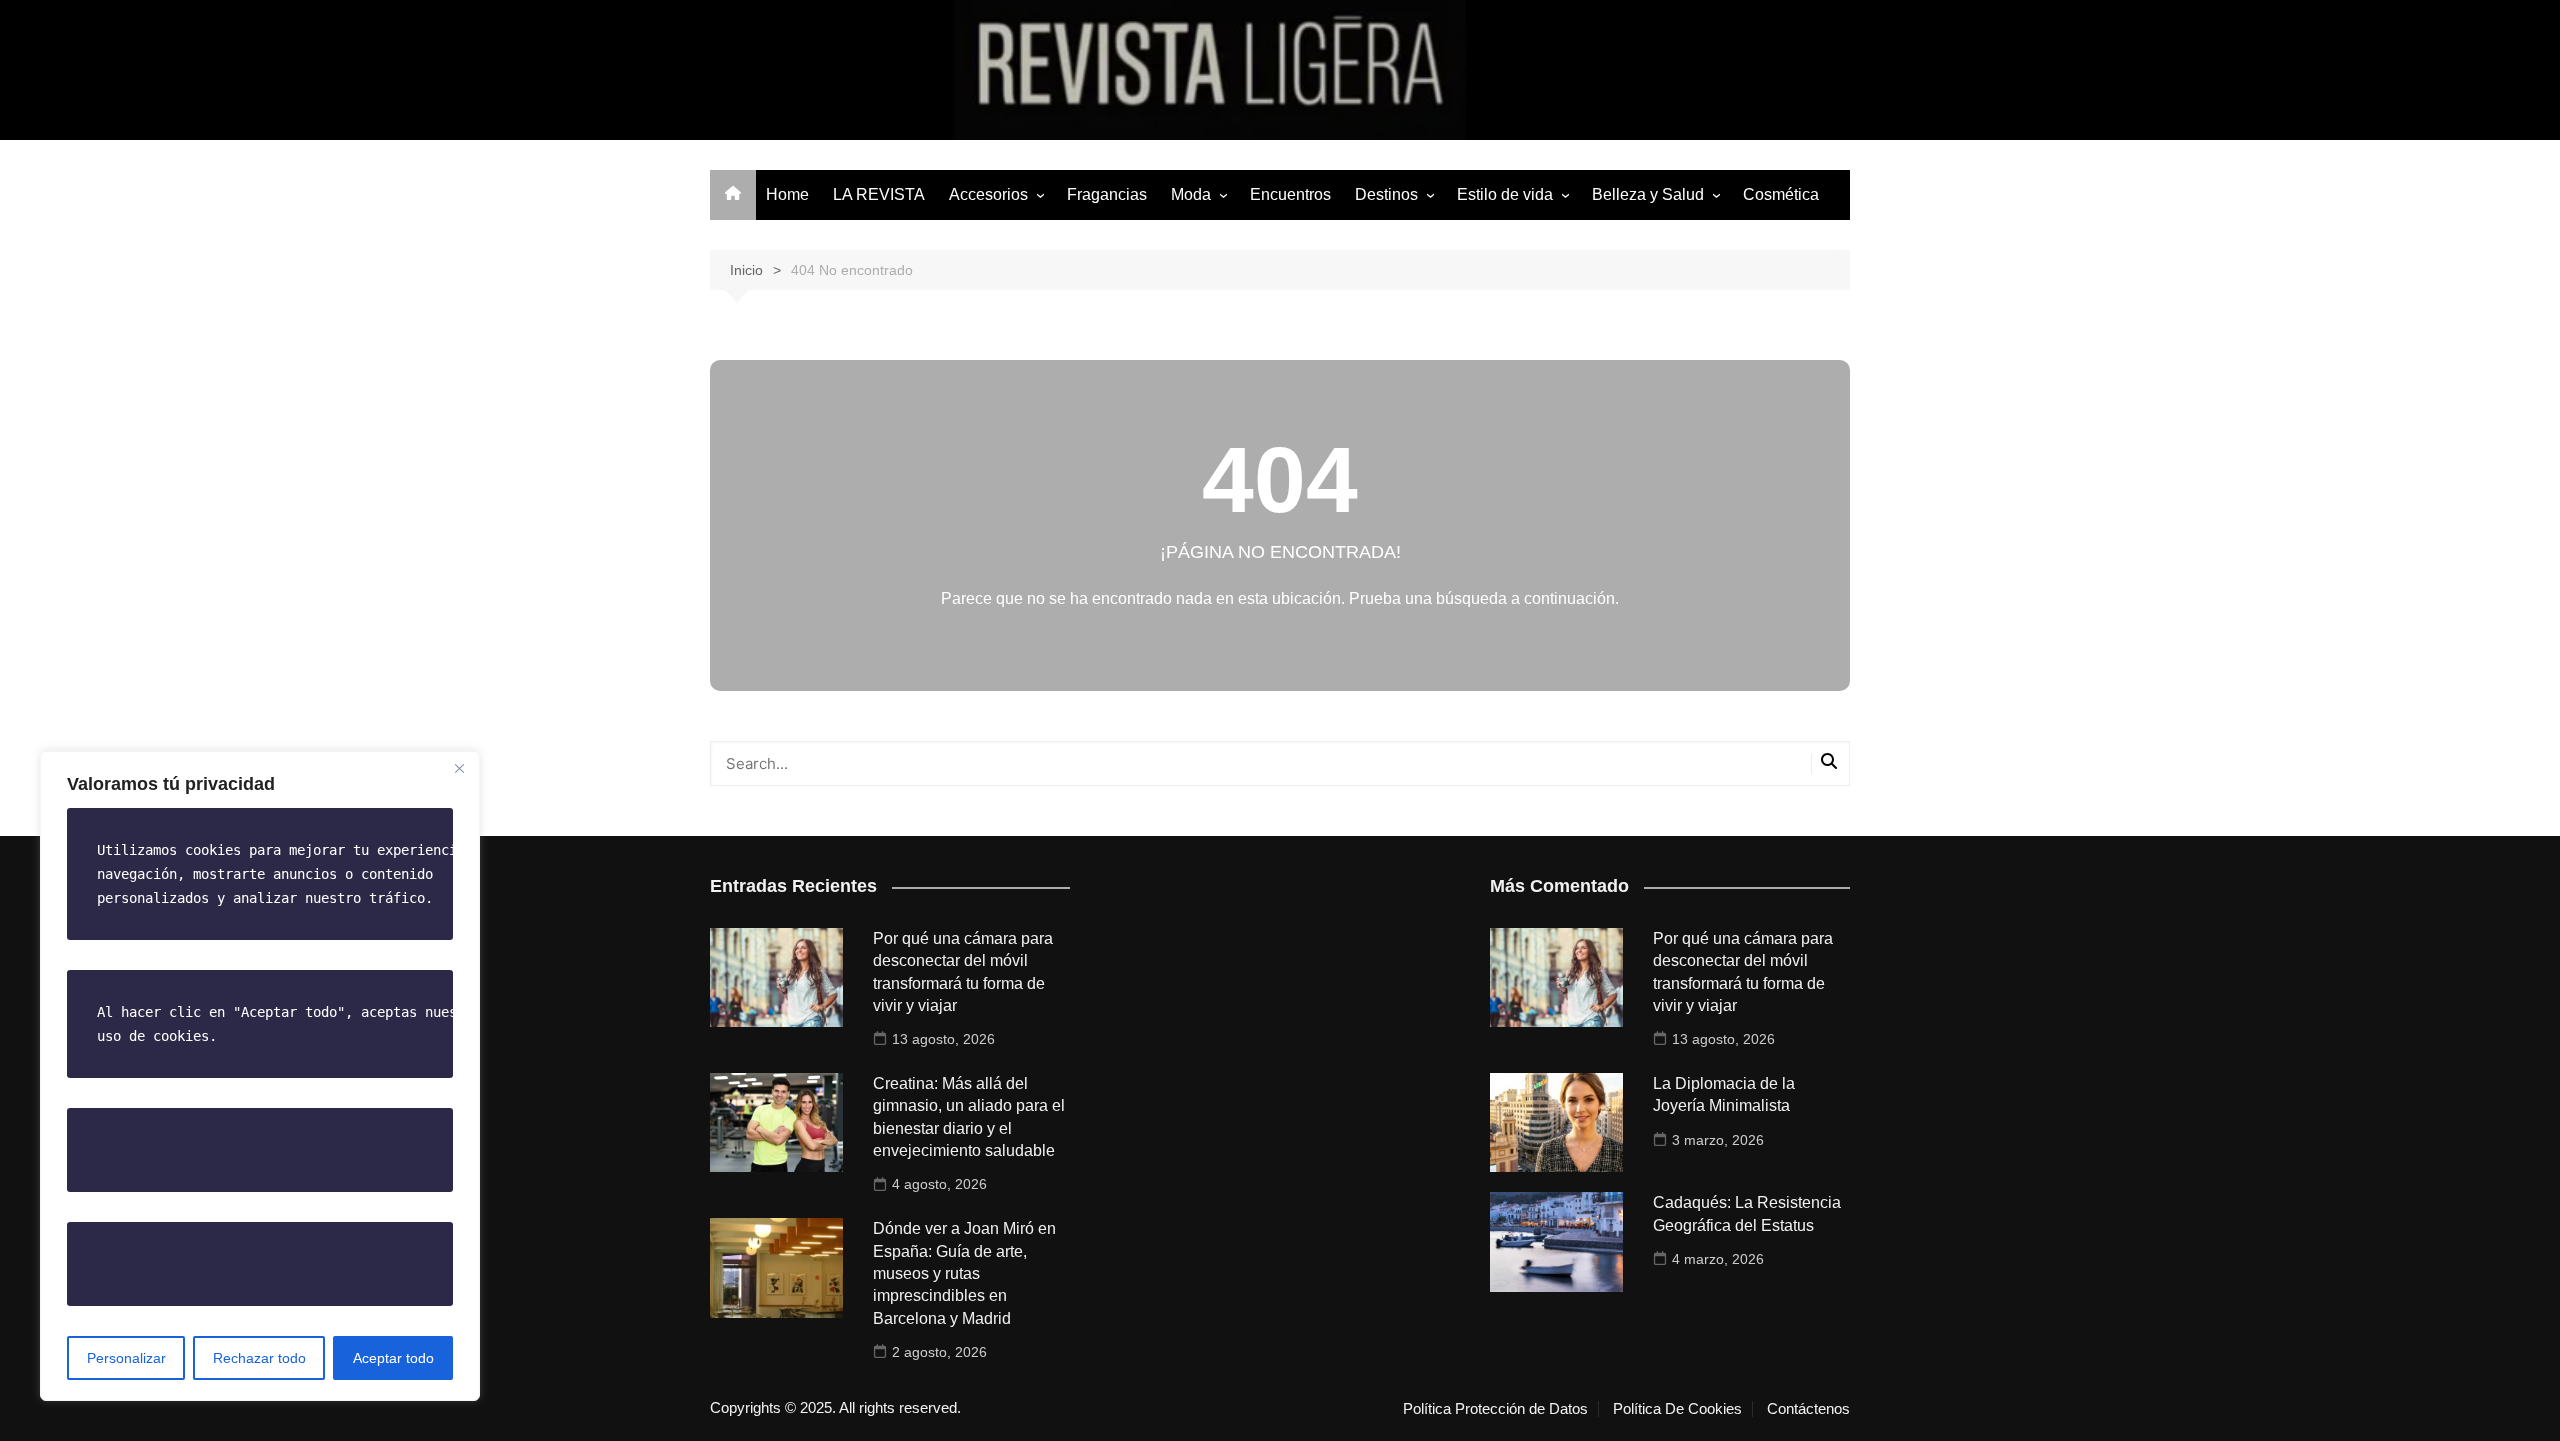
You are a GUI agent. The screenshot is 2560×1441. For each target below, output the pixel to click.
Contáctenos (1808, 1409)
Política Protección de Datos (1495, 1409)
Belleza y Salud (1648, 194)
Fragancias (1107, 194)
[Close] (459, 768)
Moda (1191, 194)
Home (787, 194)
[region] (260, 1076)
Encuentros (1290, 194)
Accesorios (988, 194)
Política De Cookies (1677, 1409)
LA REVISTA (879, 194)
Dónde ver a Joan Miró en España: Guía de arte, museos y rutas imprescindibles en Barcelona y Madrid (964, 1273)
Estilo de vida (1505, 194)
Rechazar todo (259, 1358)
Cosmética (1781, 194)
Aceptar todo (393, 1358)
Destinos (1386, 194)
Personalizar (126, 1358)
